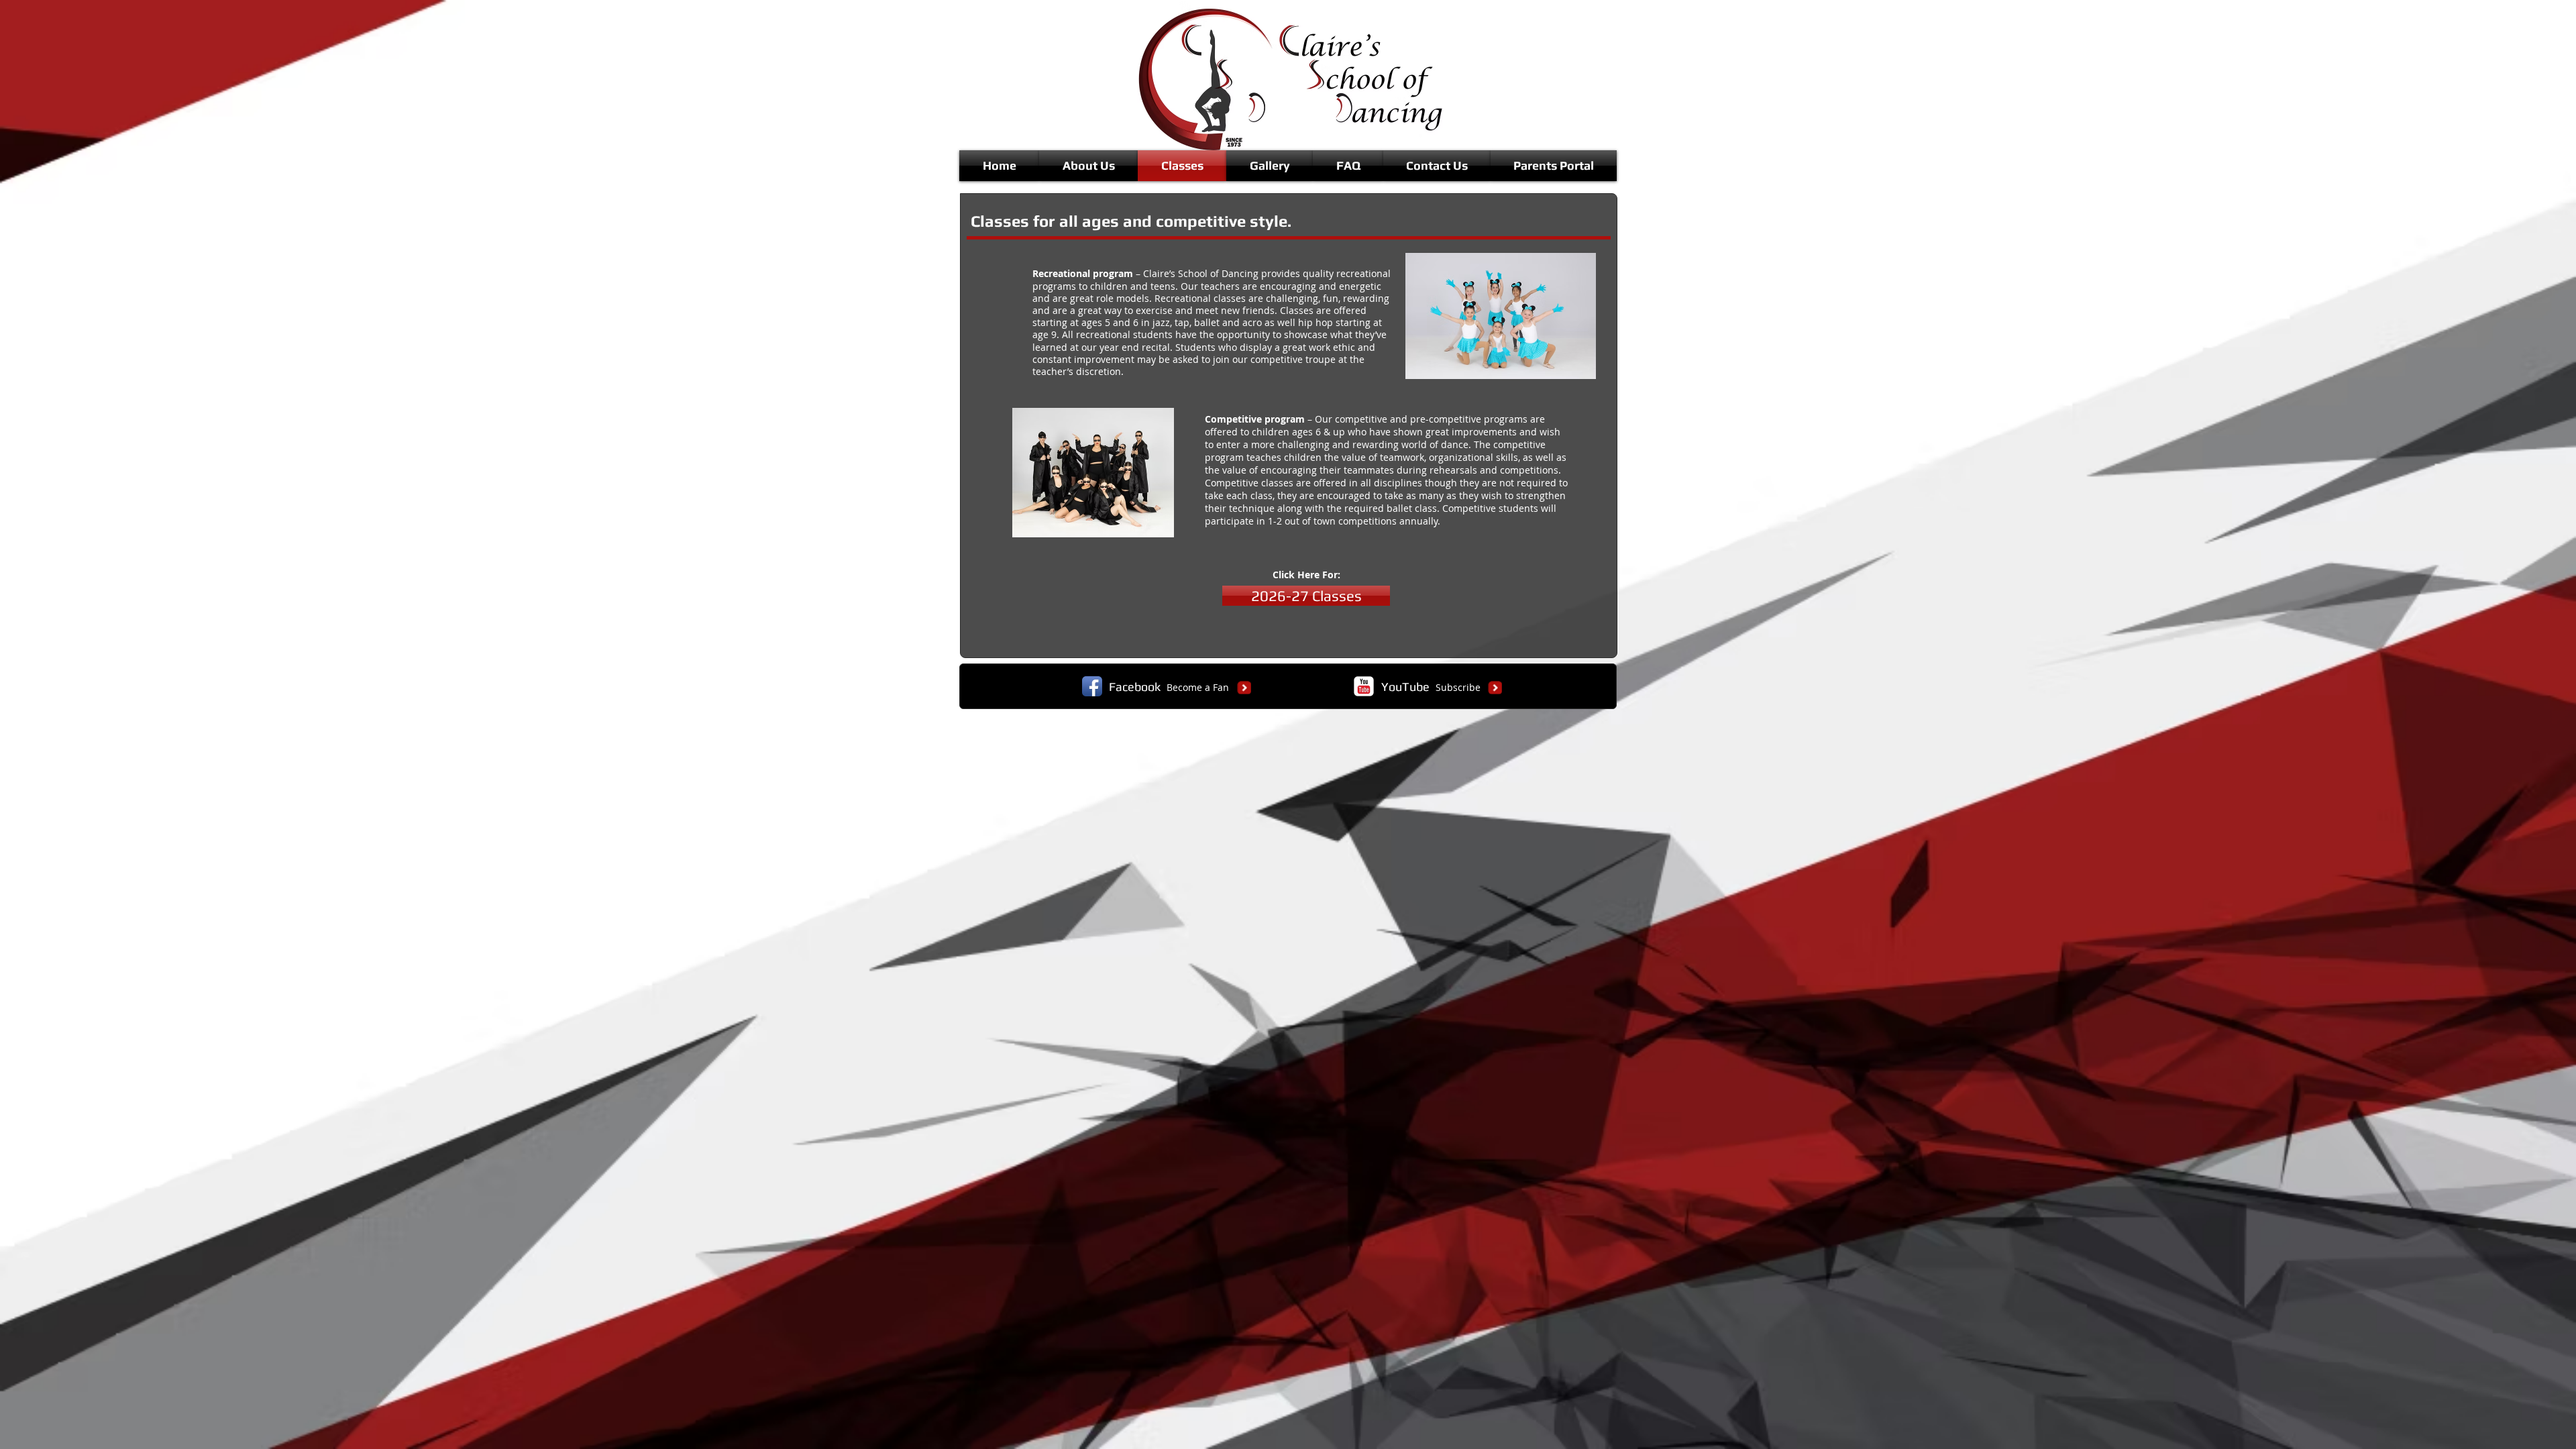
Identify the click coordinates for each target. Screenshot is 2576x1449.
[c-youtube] (1364, 686)
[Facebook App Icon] (1092, 686)
